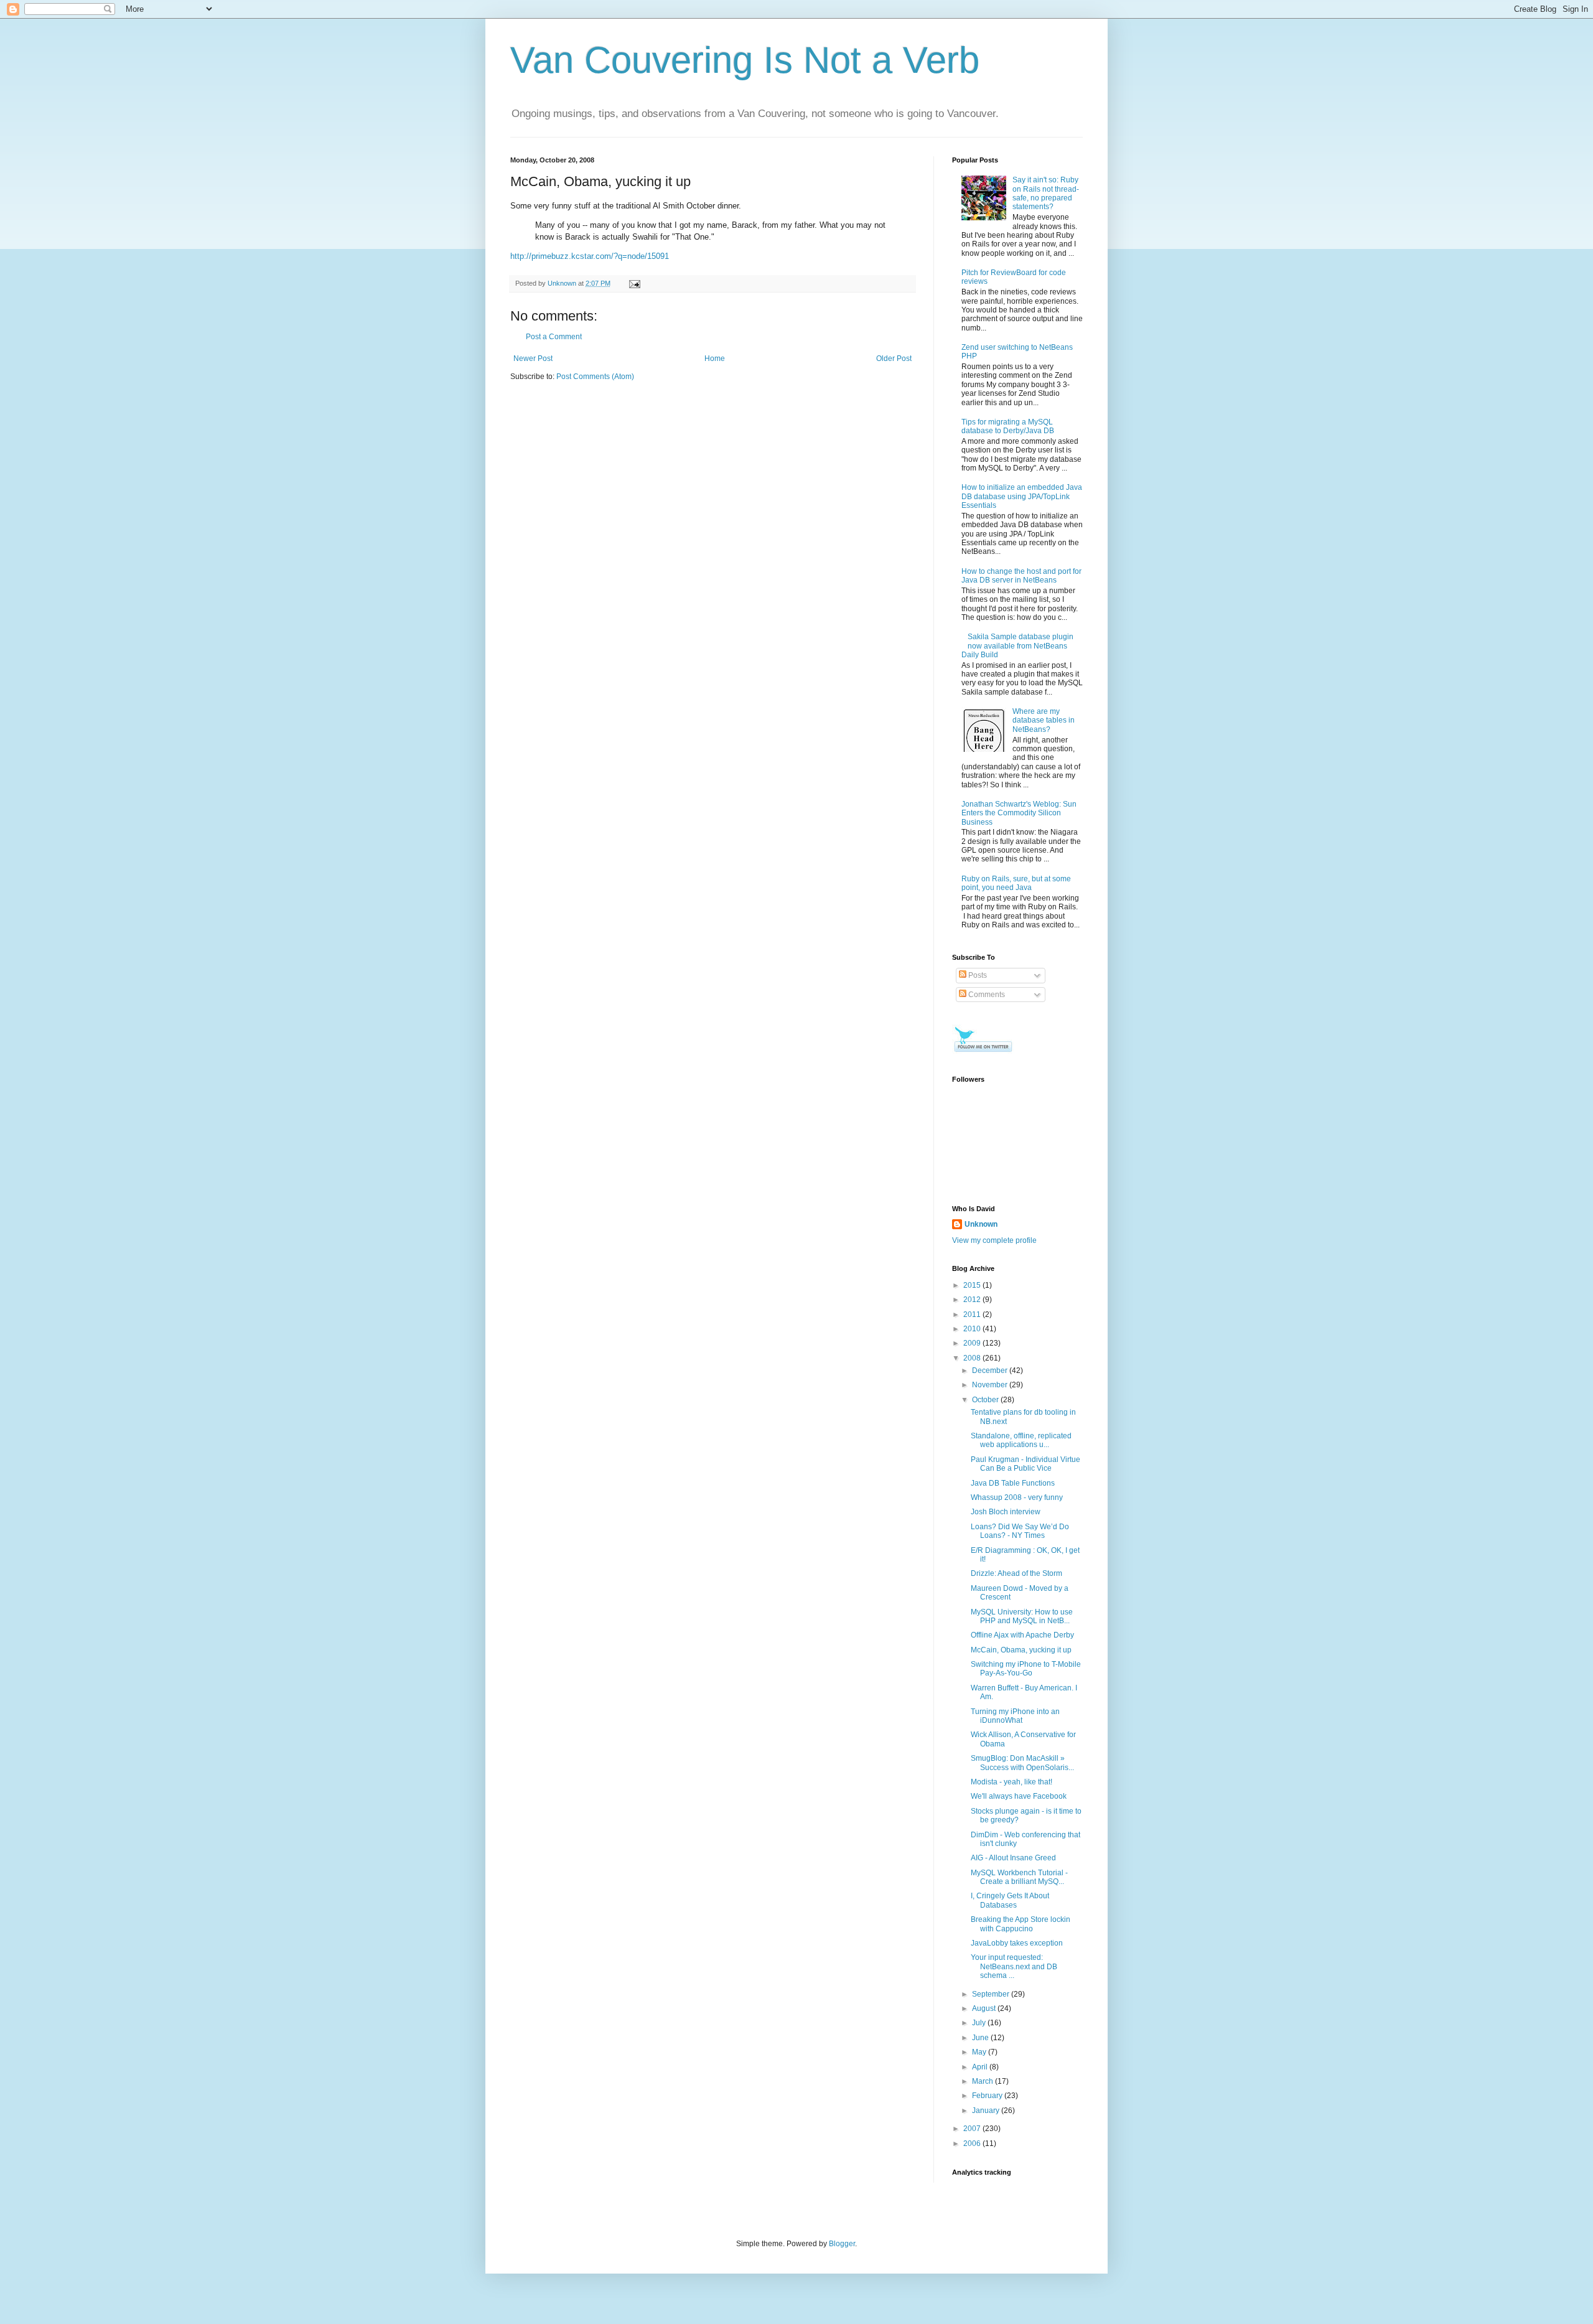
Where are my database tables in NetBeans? (1044, 720)
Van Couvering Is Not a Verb (745, 60)
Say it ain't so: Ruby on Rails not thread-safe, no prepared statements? (1046, 193)
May (980, 2052)
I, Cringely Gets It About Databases (1010, 1900)
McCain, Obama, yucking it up (1021, 1650)
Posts (977, 975)
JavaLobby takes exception (1017, 1943)
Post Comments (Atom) (595, 377)
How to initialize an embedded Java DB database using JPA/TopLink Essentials (1022, 496)
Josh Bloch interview (1006, 1512)
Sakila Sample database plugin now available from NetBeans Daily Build (1017, 646)
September (992, 1994)
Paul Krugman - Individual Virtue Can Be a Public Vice (1025, 1464)
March (983, 2081)
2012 (973, 1300)
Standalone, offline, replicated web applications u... (1021, 1440)
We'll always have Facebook (1019, 1796)
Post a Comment (554, 337)
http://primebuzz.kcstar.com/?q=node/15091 (590, 256)
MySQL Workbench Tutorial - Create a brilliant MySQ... (1019, 1877)
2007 (973, 2129)
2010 (973, 1329)
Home (715, 358)
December (991, 1371)
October (986, 1400)
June (981, 2038)
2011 (973, 1314)
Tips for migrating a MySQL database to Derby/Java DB (1008, 426)
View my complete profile (994, 1240)
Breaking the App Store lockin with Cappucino (1021, 1924)
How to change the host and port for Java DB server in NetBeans (1021, 576)
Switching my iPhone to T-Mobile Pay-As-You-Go (1026, 1669)
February (988, 2096)
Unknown (981, 1224)
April (981, 2067)
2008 (973, 1358)
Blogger (842, 2244)
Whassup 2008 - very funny (1017, 1497)
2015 (973, 1285)
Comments (986, 995)
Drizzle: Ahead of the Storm (1016, 1573)
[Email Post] (634, 283)
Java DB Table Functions (1013, 1483)
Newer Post (533, 358)
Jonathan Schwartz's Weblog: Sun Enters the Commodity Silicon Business (1019, 813)
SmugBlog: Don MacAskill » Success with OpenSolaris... (1022, 1763)
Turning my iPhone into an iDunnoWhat (1015, 1716)
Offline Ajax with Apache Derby (1022, 1635)
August (985, 2008)
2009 (973, 1343)
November (991, 1385)
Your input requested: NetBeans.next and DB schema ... (1014, 1966)
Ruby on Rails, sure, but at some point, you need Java (1016, 883)
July (980, 2023)
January (987, 2111)
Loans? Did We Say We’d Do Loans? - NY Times (1020, 1531)
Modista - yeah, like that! (1011, 1782)
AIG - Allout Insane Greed (1013, 1858)
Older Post (894, 358)
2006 (973, 2144)
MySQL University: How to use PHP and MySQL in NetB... (1022, 1616)
